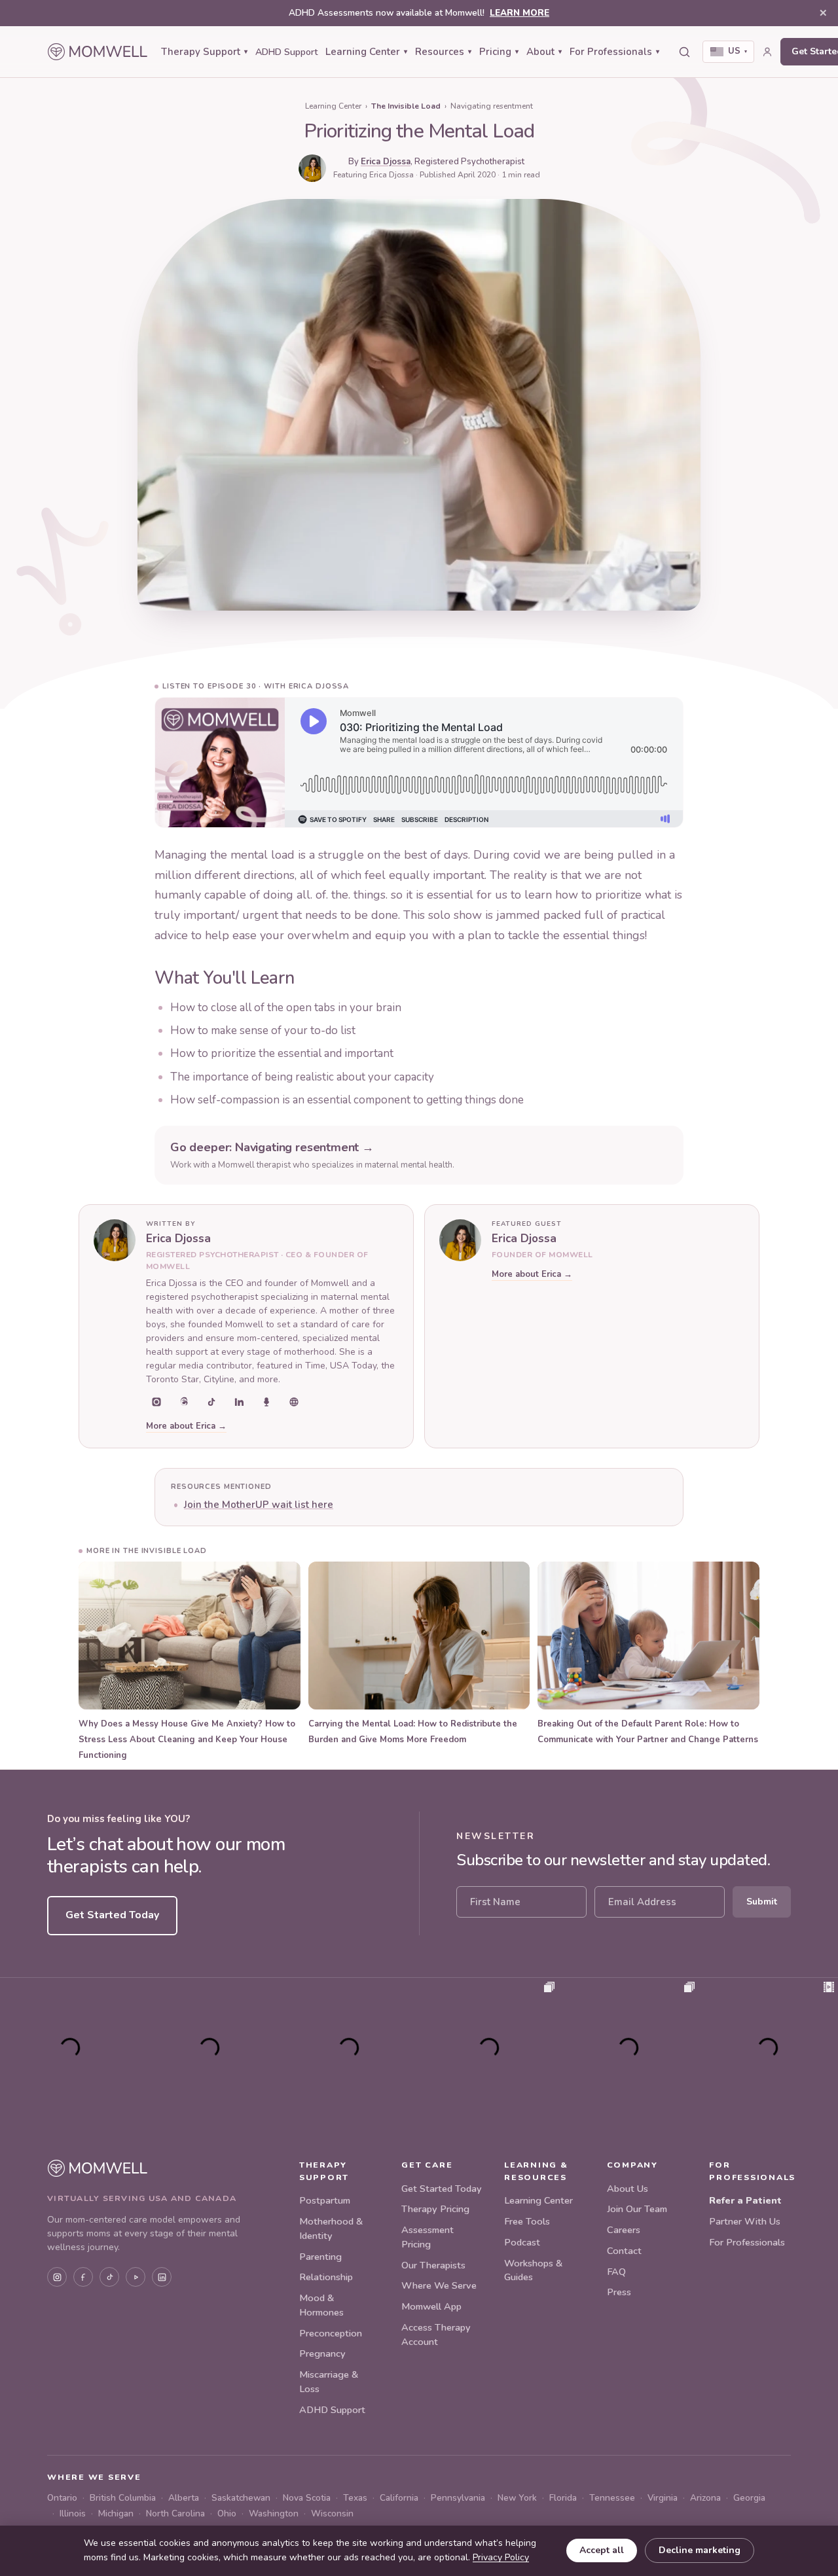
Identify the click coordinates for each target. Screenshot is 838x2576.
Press (619, 2292)
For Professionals (614, 52)
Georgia (749, 2498)
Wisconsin (332, 2513)
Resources (443, 52)
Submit (762, 1902)
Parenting (320, 2257)
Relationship (326, 2277)
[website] (294, 1402)
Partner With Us (745, 2221)
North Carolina (175, 2513)
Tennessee (612, 2498)
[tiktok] (211, 1402)
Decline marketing (700, 2550)
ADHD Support (286, 52)
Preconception (331, 2333)
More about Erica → (186, 1426)
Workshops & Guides (533, 2270)
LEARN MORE (519, 13)
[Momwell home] (98, 52)
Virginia (663, 2498)
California (399, 2498)
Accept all (602, 2550)
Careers (624, 2230)
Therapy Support (204, 52)
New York (517, 2498)
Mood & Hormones (321, 2305)
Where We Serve (439, 2285)
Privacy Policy (501, 2557)
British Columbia (123, 2498)
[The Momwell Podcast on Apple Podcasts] (136, 2277)
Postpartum (325, 2200)
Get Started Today (112, 1915)
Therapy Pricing (435, 2209)
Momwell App (431, 2306)
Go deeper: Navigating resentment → (272, 1147)
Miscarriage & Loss (329, 2382)
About (544, 52)
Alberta (184, 2498)
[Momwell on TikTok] (109, 2277)
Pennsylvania (458, 2498)
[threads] (184, 1402)
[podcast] (266, 1402)
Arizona (705, 2498)
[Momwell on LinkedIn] (162, 2277)
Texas (355, 2498)
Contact (624, 2251)
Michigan (116, 2513)
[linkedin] (239, 1402)
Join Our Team (637, 2209)
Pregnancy (322, 2353)
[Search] (684, 52)
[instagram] (156, 1402)
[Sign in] (767, 52)
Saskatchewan (241, 2498)
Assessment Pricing (428, 2237)
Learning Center (366, 52)
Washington (274, 2513)
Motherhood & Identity (331, 2228)
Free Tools (527, 2221)
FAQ (616, 2272)
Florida (563, 2498)
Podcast (522, 2242)
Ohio (227, 2513)
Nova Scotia (307, 2498)
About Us (628, 2189)
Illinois (73, 2513)
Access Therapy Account (436, 2334)
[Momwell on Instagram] (57, 2277)
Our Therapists (433, 2265)
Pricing (499, 52)
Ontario (62, 2498)
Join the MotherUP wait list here (259, 1505)
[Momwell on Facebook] (83, 2277)
